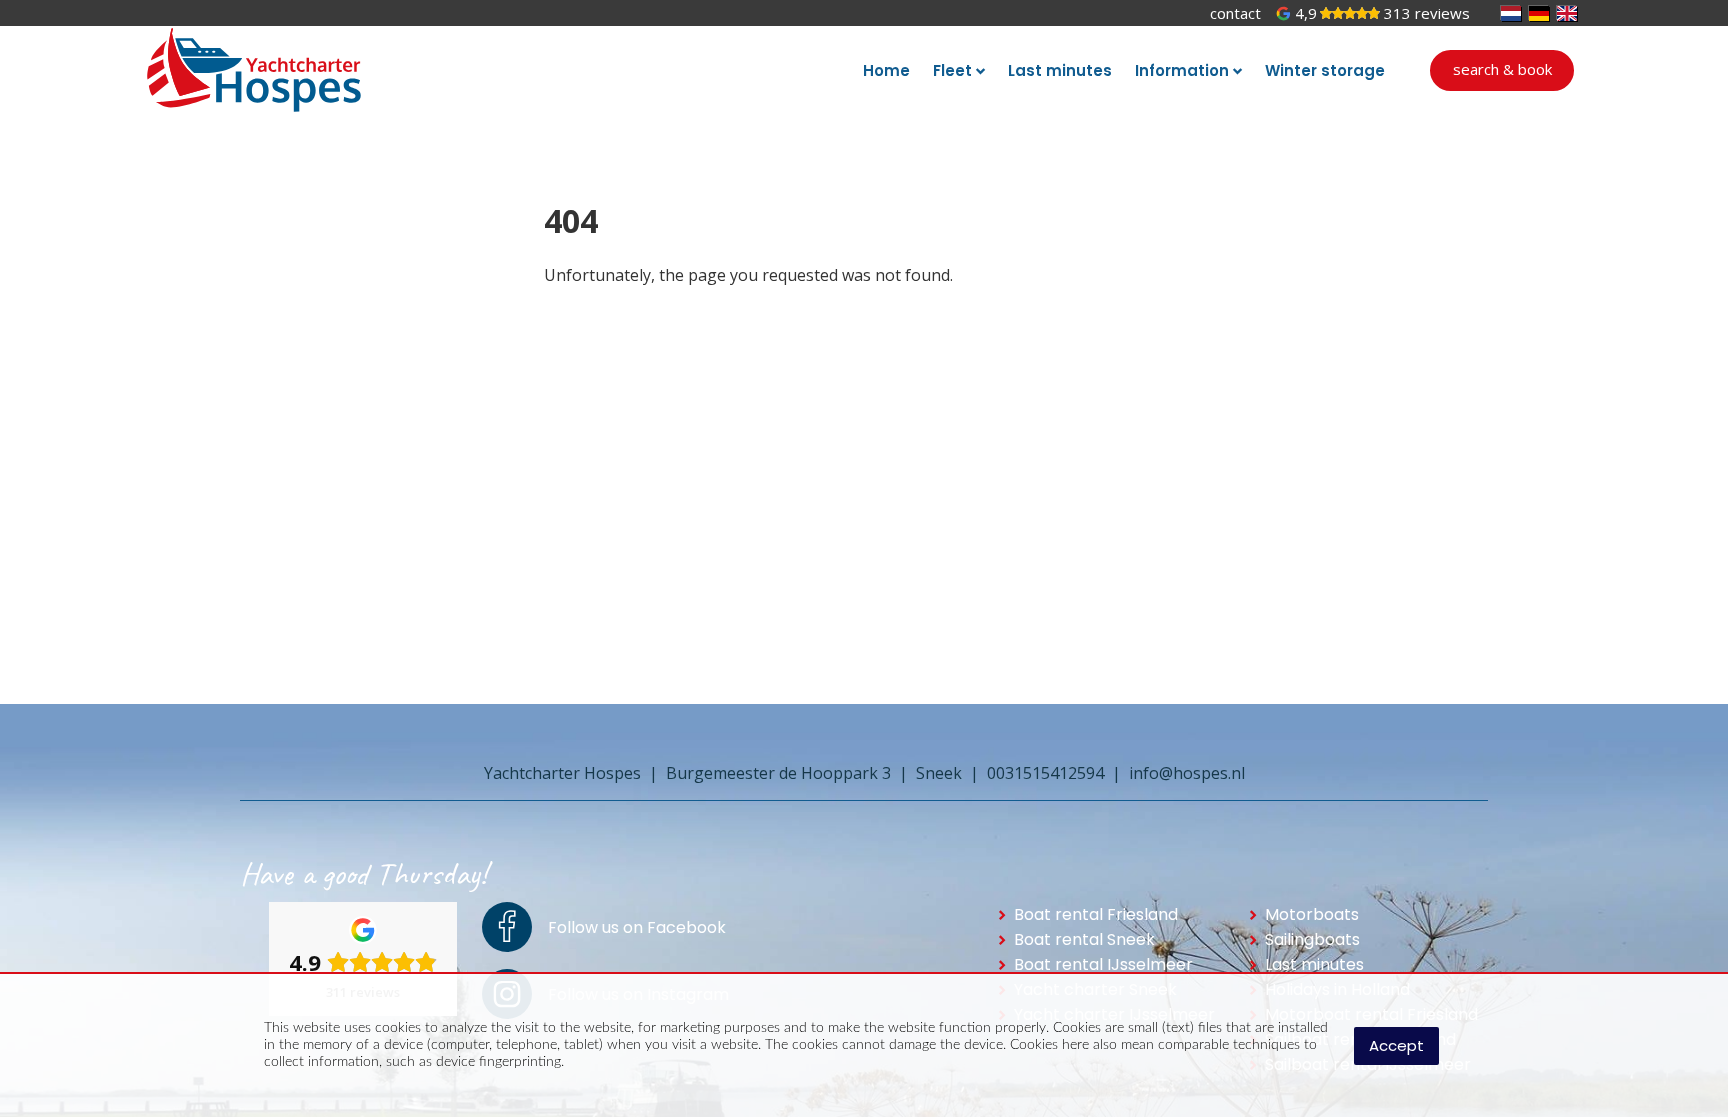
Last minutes (1314, 964)
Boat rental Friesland (1096, 914)
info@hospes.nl (1187, 773)
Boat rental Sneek (1084, 939)
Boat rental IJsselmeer (1103, 964)
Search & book (1502, 69)
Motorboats (1312, 914)
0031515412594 (1045, 773)
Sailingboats (1312, 939)
